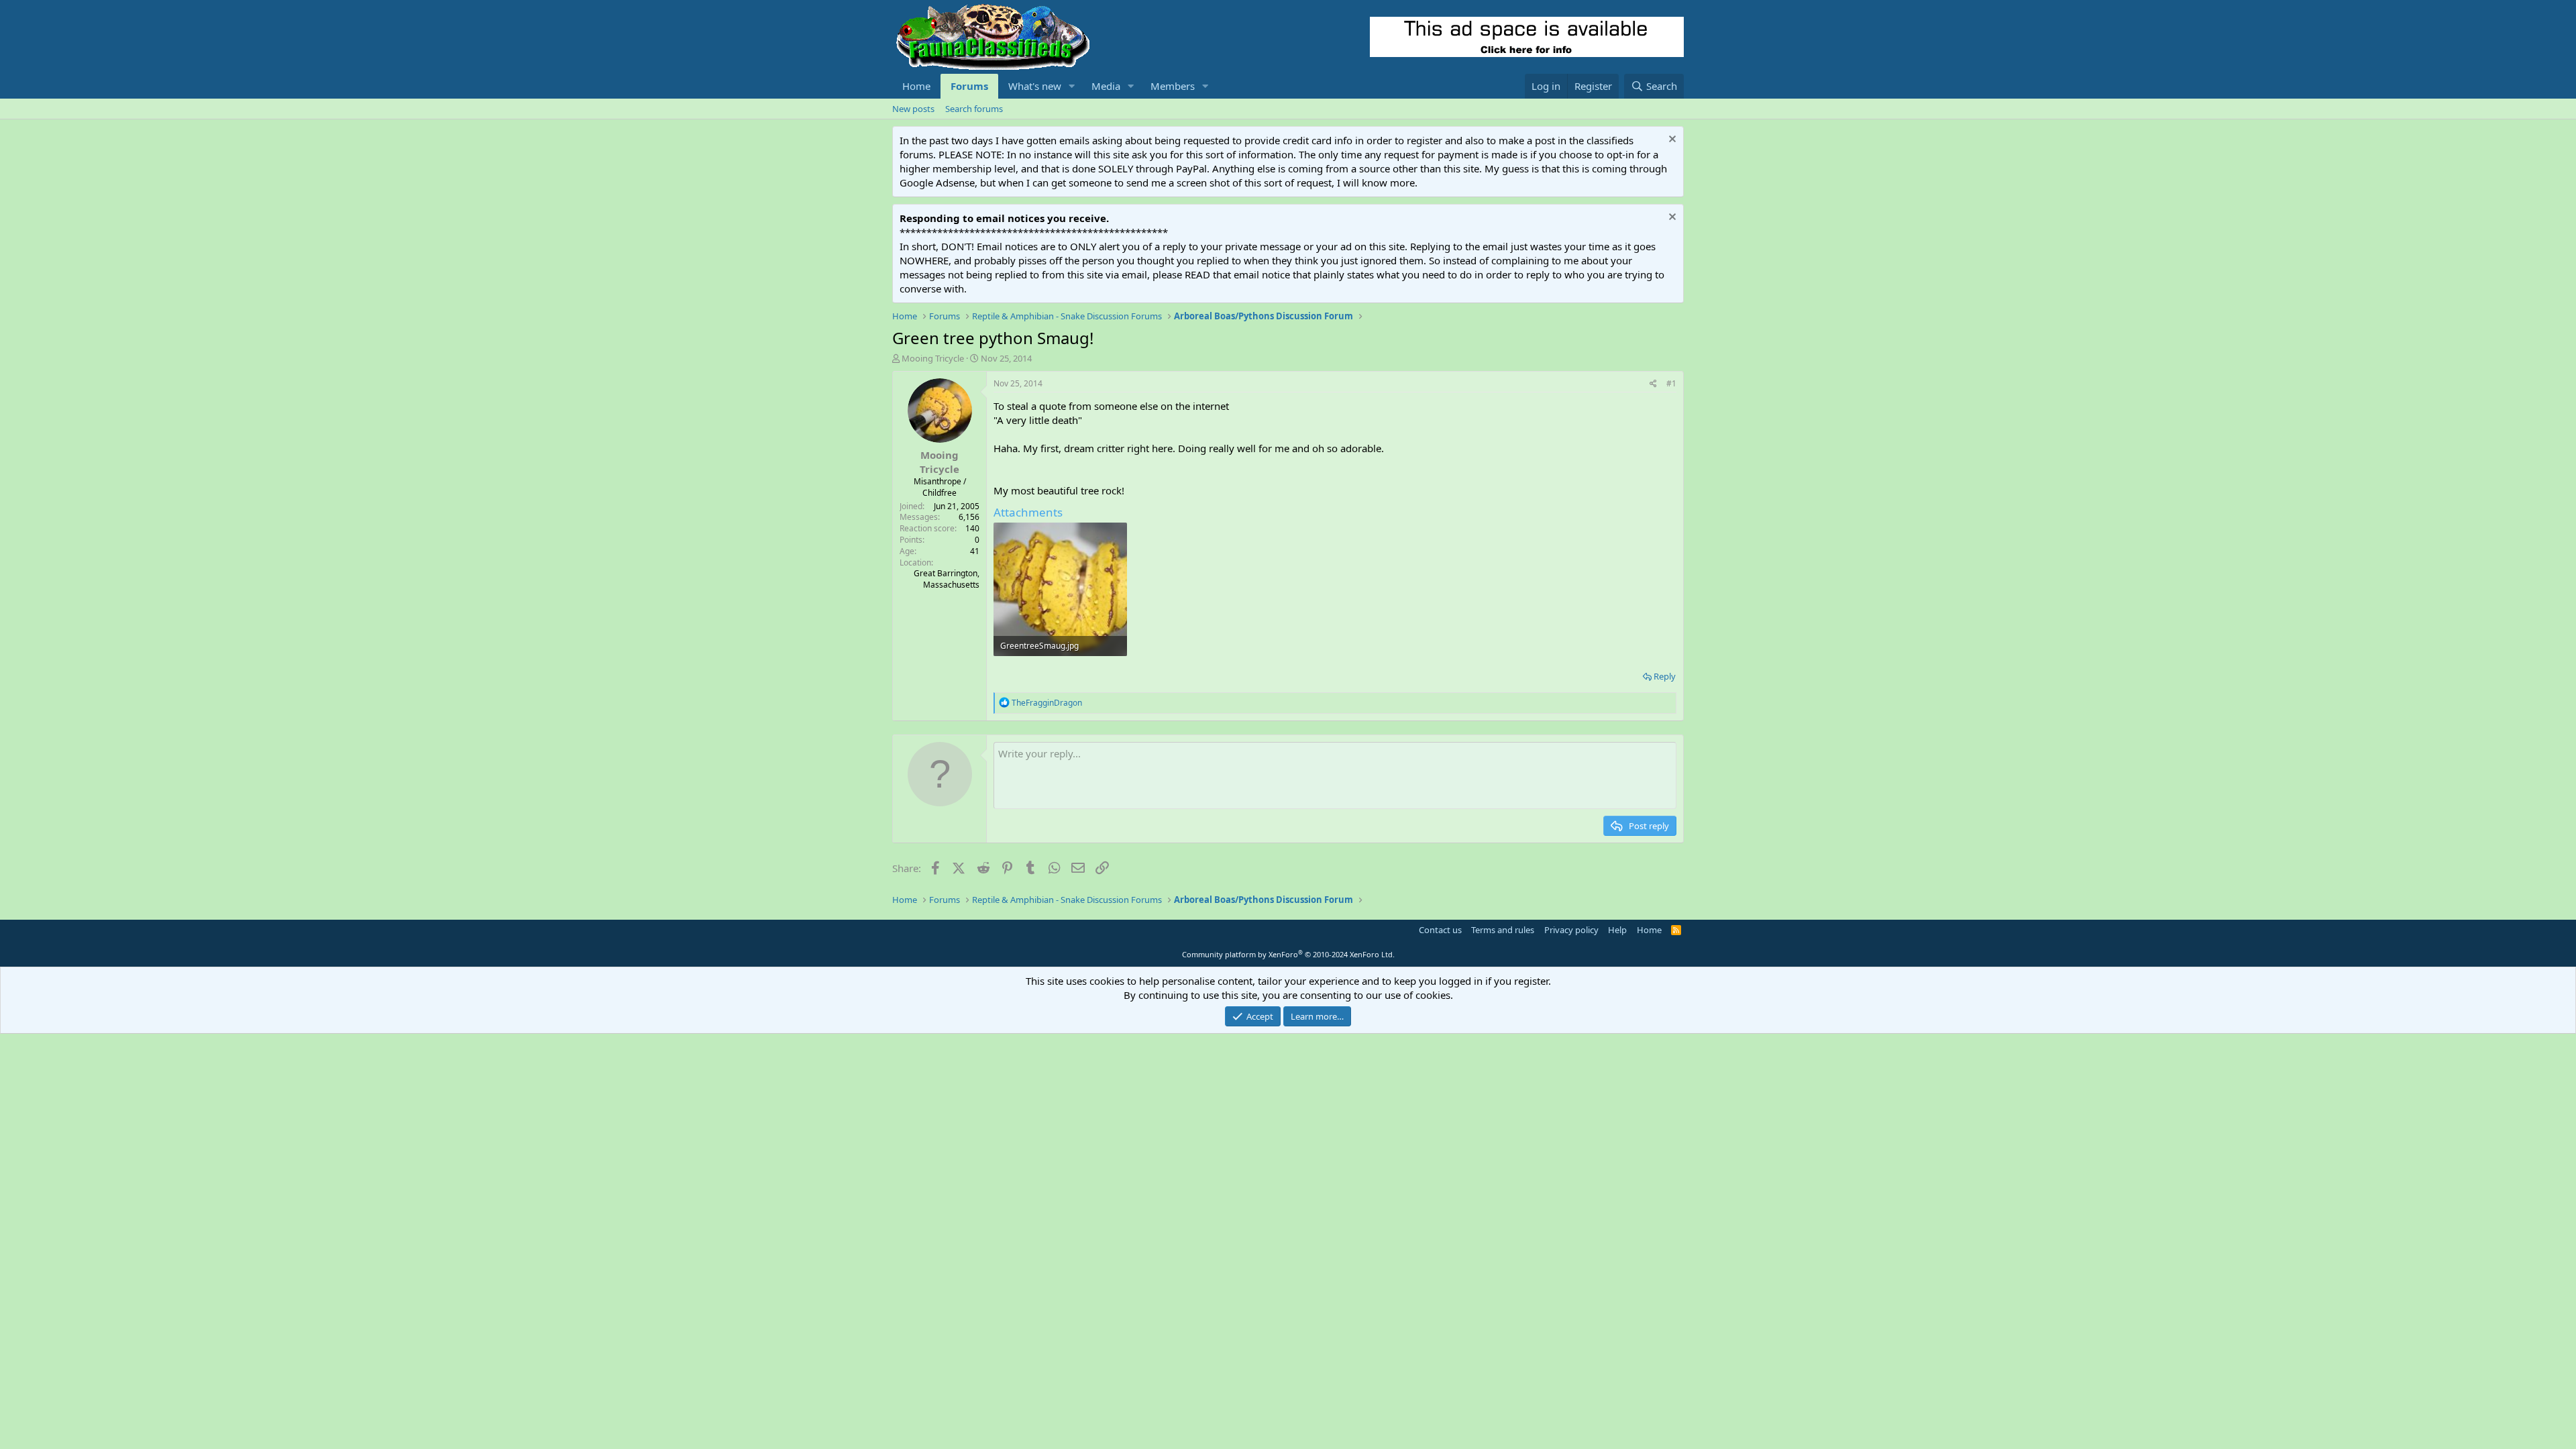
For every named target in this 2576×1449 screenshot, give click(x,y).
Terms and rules (1503, 930)
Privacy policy (1571, 930)
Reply (1665, 676)
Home (916, 86)
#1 (1671, 383)
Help (1617, 930)
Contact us (1440, 930)
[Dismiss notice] (1671, 141)
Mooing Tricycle (933, 358)
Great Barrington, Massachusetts (947, 579)
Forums (969, 86)
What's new (1035, 86)
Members (1173, 86)
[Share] (1653, 384)
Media (1106, 86)
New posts (913, 109)
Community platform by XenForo (1288, 954)
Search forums (974, 109)
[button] (1072, 86)
